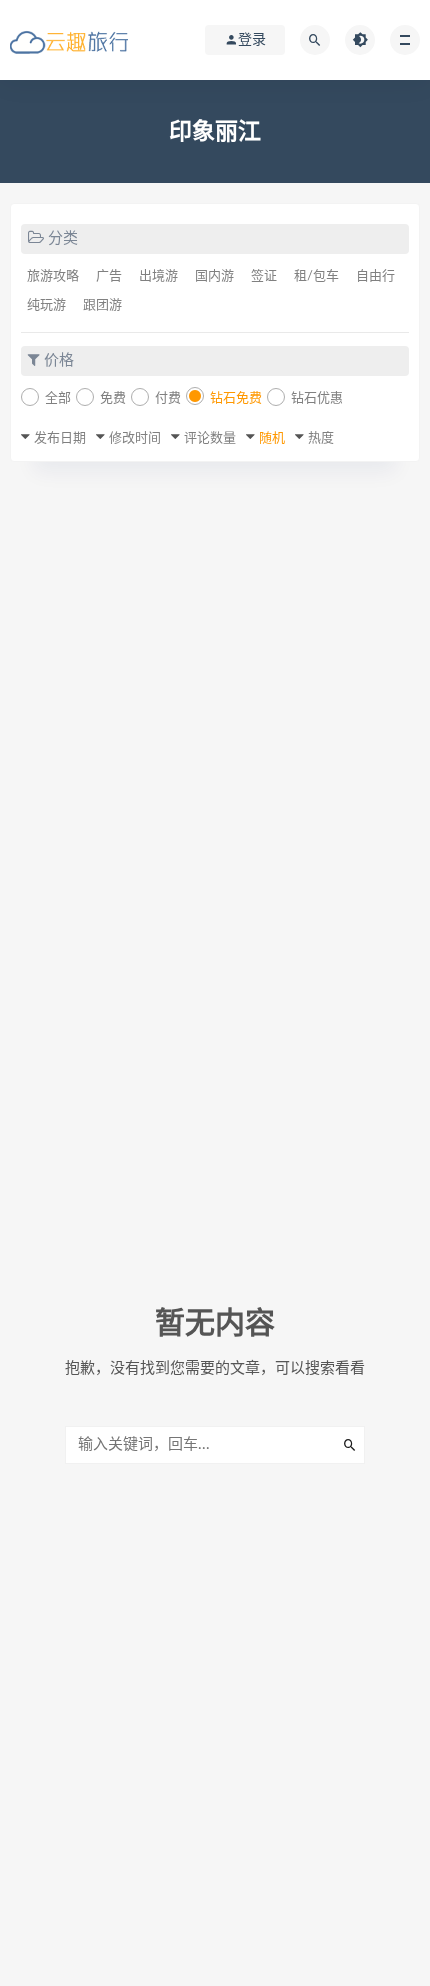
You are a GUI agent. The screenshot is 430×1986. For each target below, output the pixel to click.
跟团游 (102, 305)
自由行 (375, 276)
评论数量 (210, 438)
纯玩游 (46, 305)
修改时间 (135, 438)
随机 (272, 438)
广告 (109, 276)
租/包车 (316, 276)
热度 (321, 438)
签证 (264, 276)
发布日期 (60, 438)
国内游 (214, 276)
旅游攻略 (53, 276)
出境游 (158, 276)
